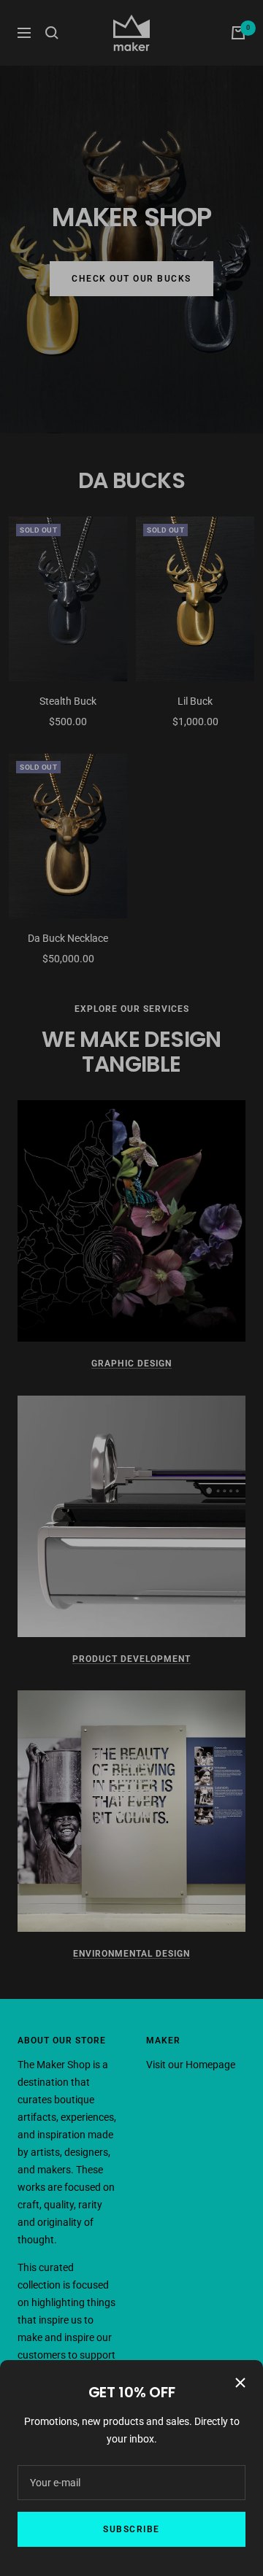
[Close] (240, 2383)
